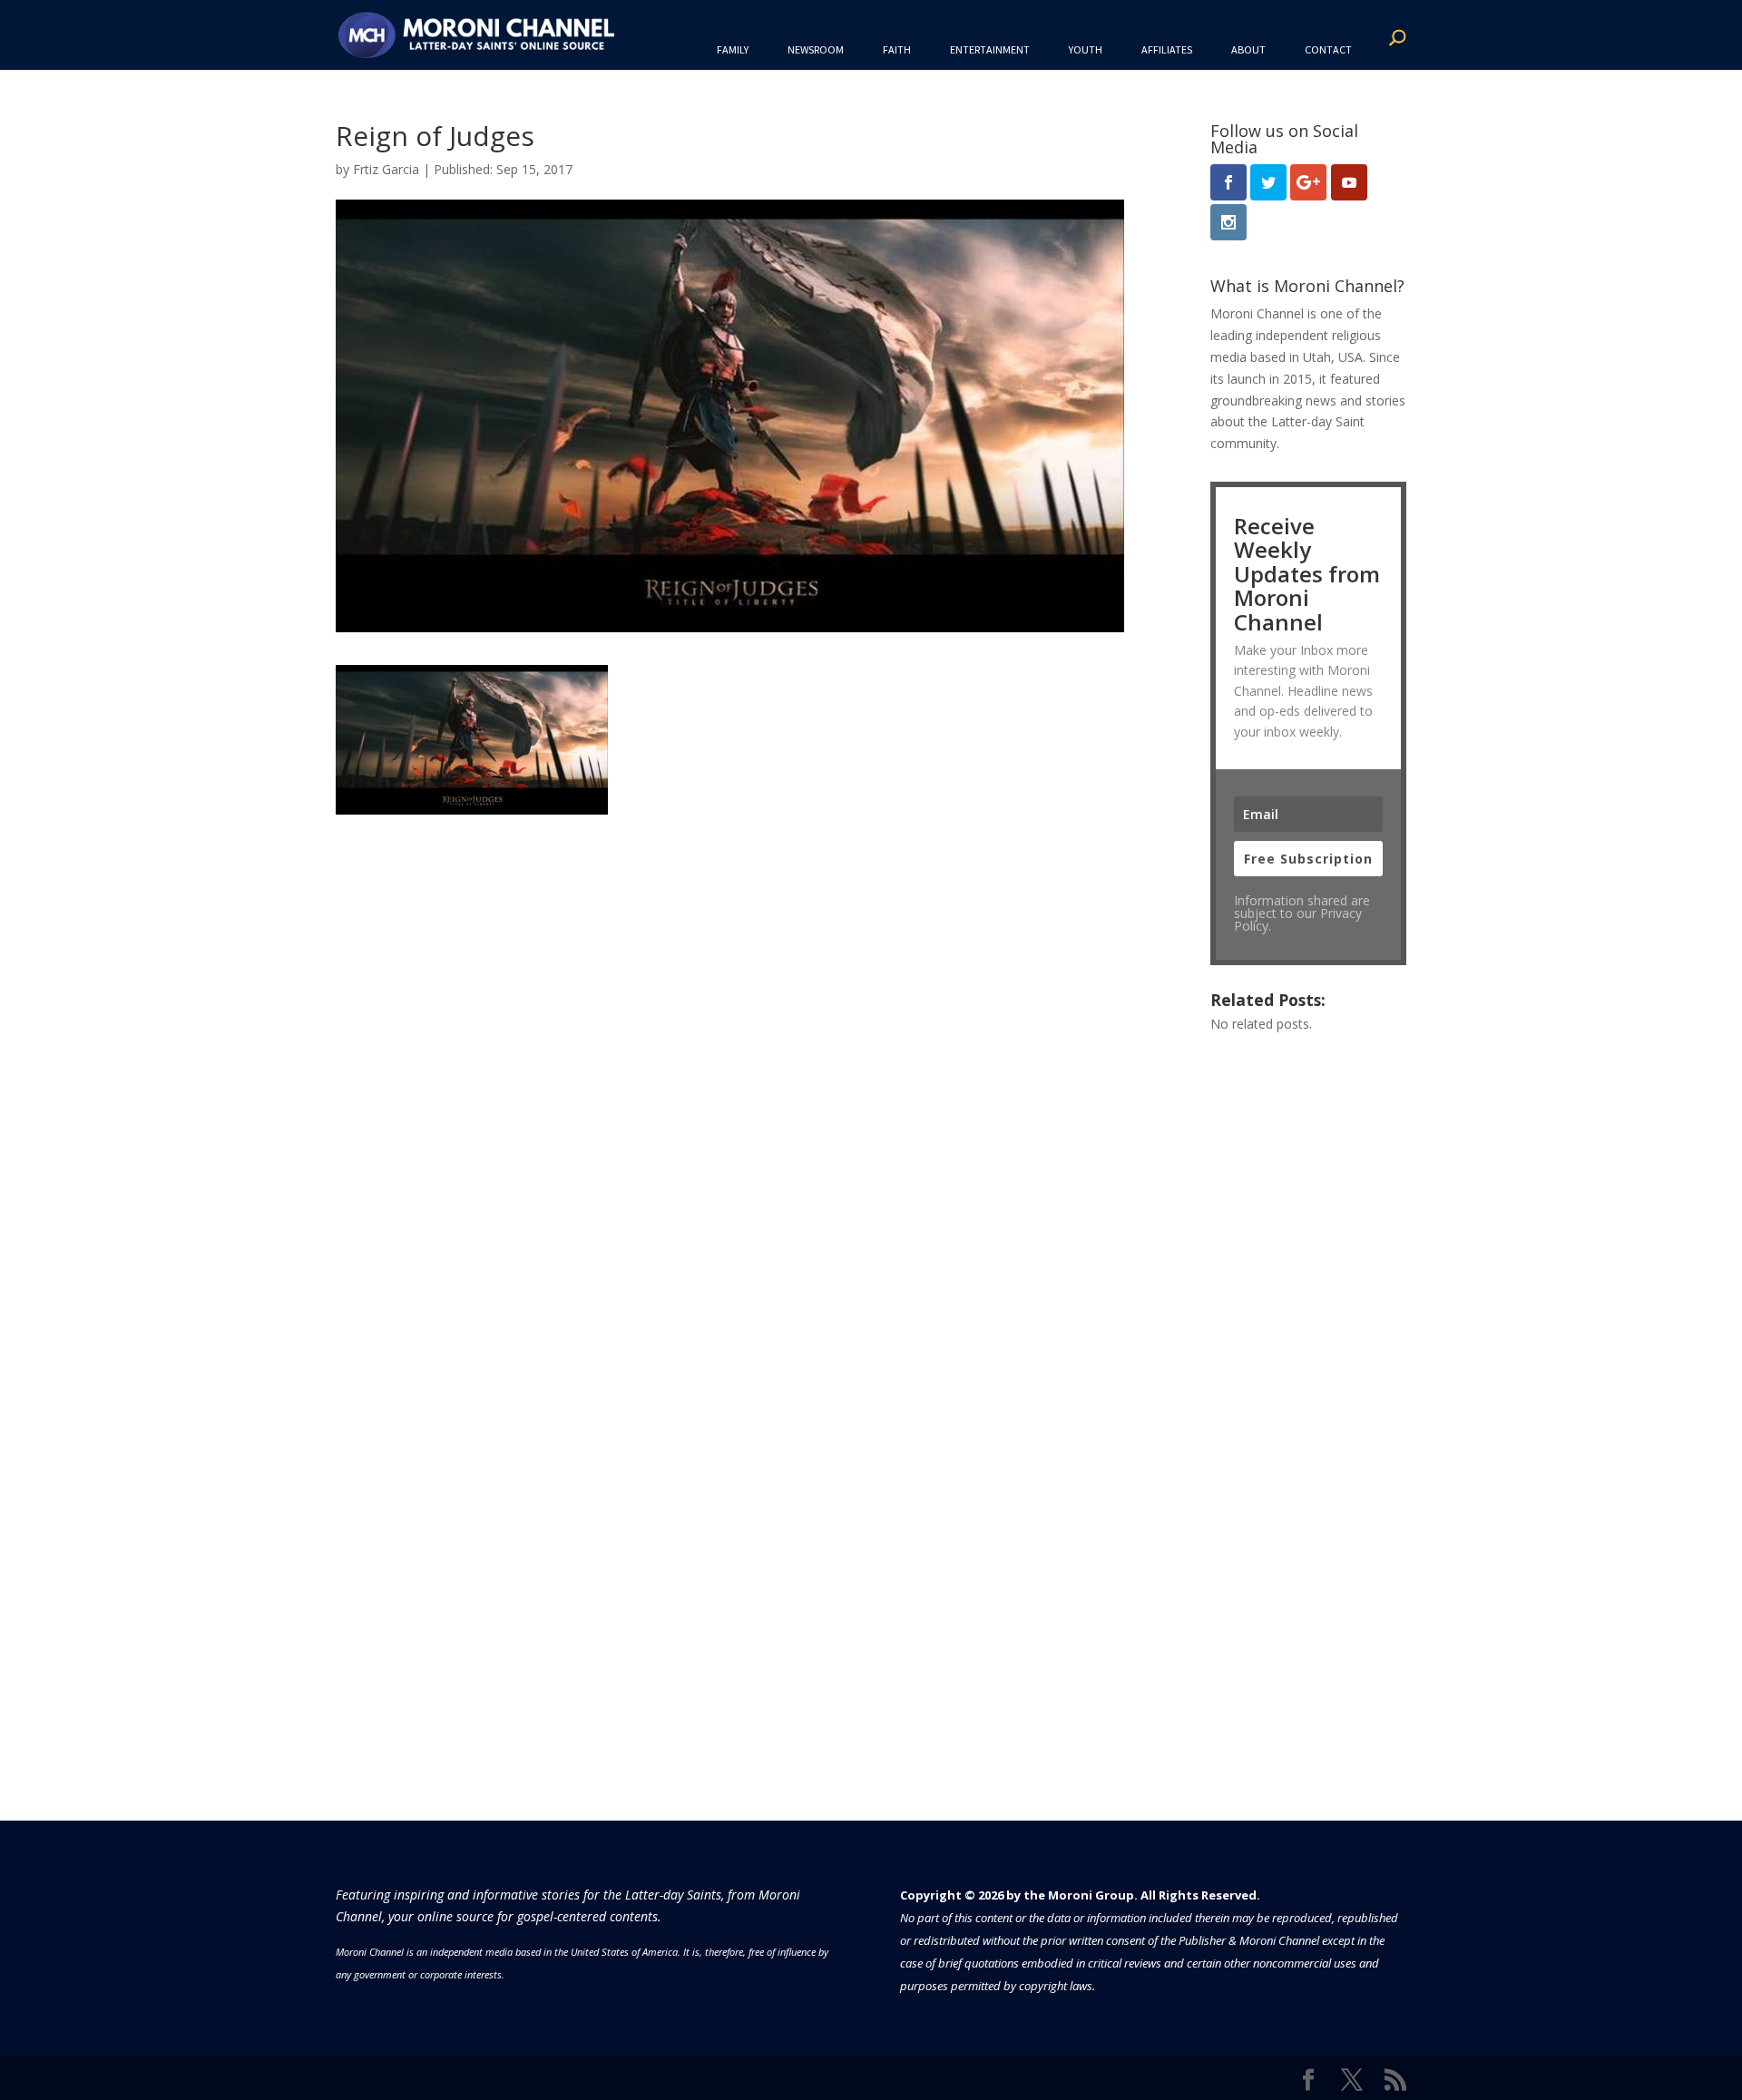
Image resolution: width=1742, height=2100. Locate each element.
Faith (897, 49)
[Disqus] (730, 1041)
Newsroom (816, 49)
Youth (1086, 49)
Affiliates (1167, 49)
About (1248, 49)
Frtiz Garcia (386, 169)
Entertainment (990, 49)
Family (733, 49)
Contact (1328, 49)
